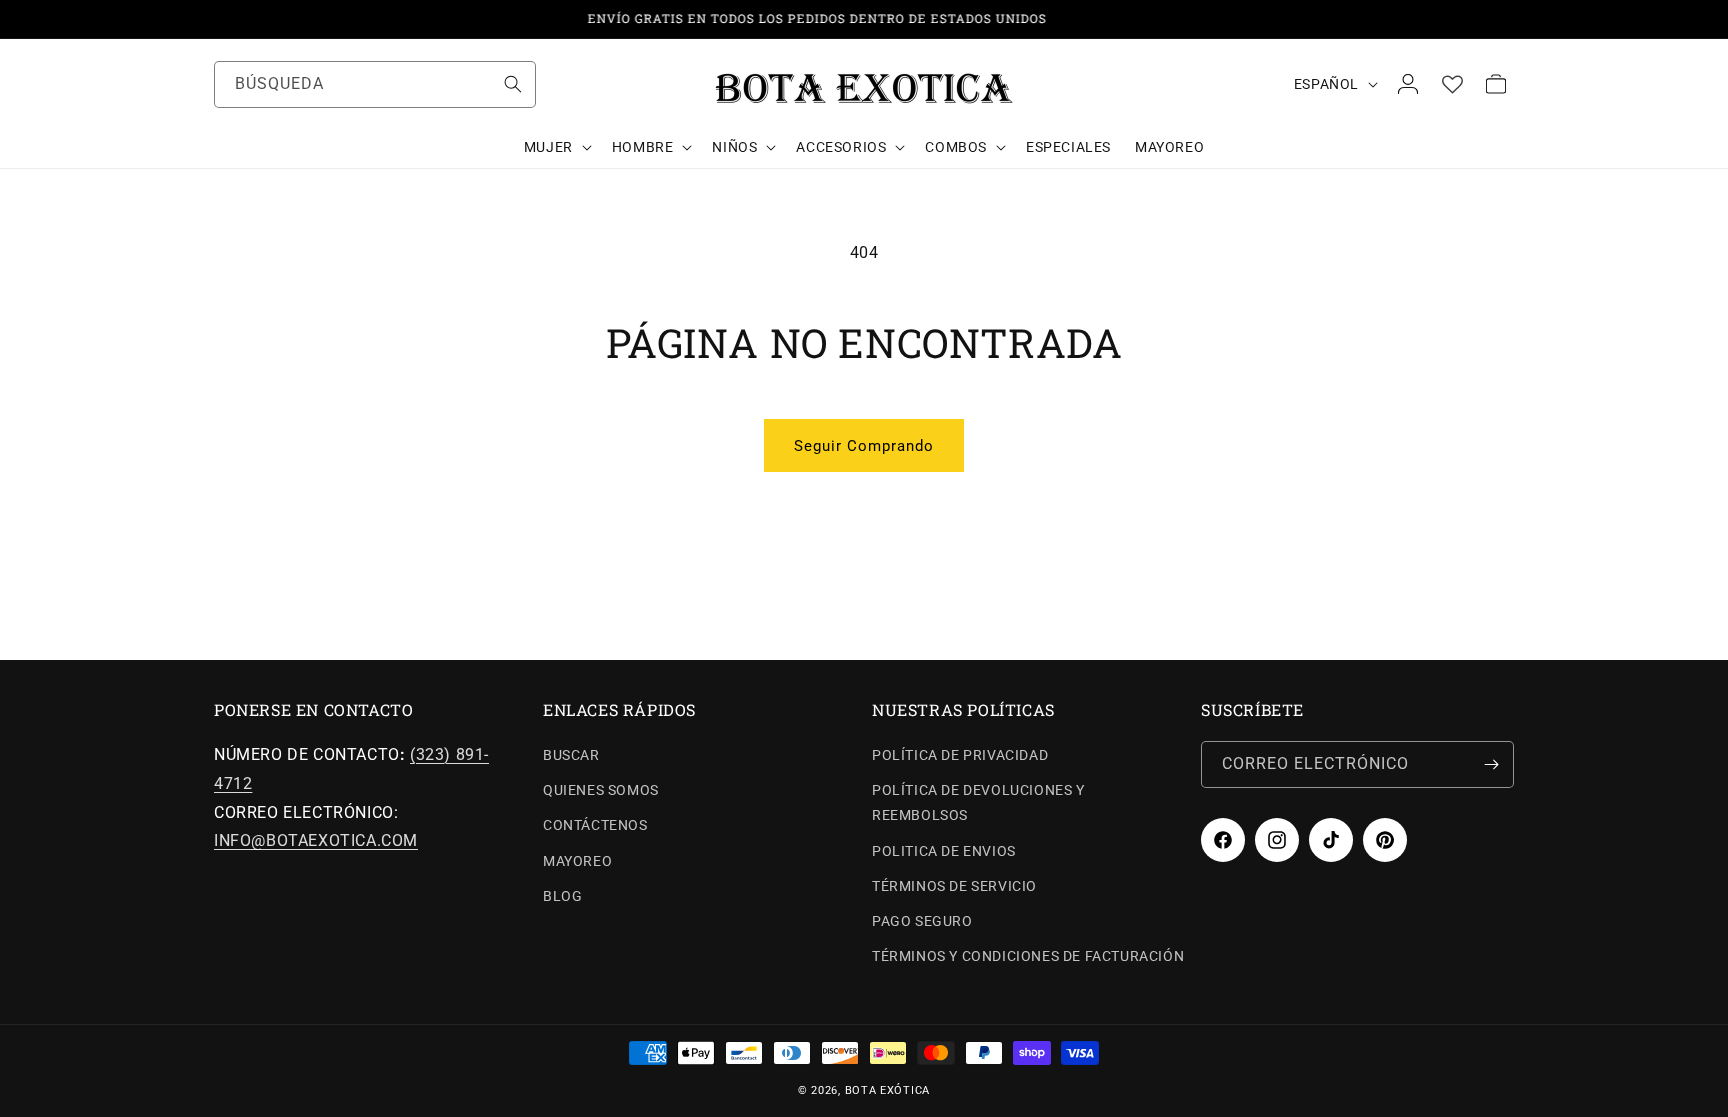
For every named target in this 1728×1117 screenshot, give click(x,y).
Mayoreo (577, 861)
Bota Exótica (887, 1090)
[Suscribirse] (1491, 764)
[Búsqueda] (513, 84)
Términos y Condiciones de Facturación (1028, 956)
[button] (556, 147)
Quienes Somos (601, 790)
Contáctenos (595, 825)
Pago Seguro (922, 921)
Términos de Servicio (954, 886)
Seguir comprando (864, 446)
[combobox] (375, 84)
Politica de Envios (944, 851)
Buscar (571, 755)
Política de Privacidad (960, 755)
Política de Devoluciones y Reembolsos (978, 802)
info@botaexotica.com (316, 840)
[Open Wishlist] (1452, 84)
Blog (562, 896)
